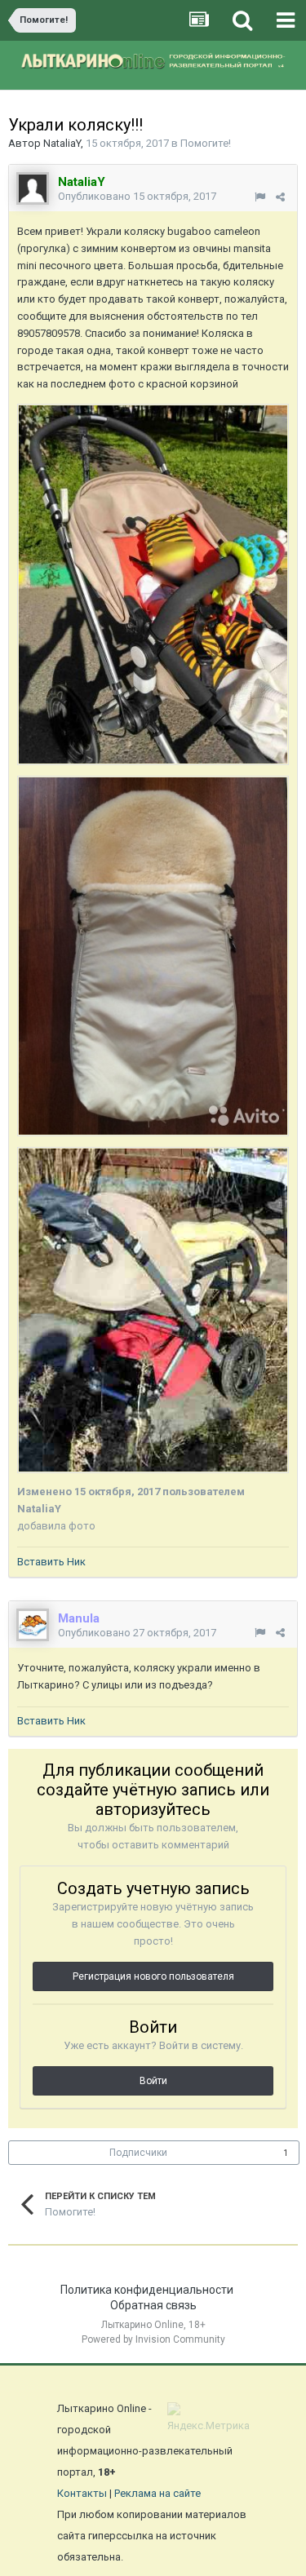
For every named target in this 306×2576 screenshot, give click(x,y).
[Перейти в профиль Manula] (33, 1625)
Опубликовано (137, 196)
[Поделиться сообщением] (280, 197)
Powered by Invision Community (153, 2339)
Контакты (82, 2493)
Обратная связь (153, 2305)
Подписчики (138, 2153)
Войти (153, 2081)
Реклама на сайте (157, 2493)
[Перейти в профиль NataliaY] (33, 188)
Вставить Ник (51, 1562)
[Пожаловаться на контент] (260, 197)
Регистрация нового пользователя (153, 1976)
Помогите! (206, 143)
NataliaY (62, 143)
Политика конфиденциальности (147, 2290)
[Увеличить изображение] (153, 1310)
